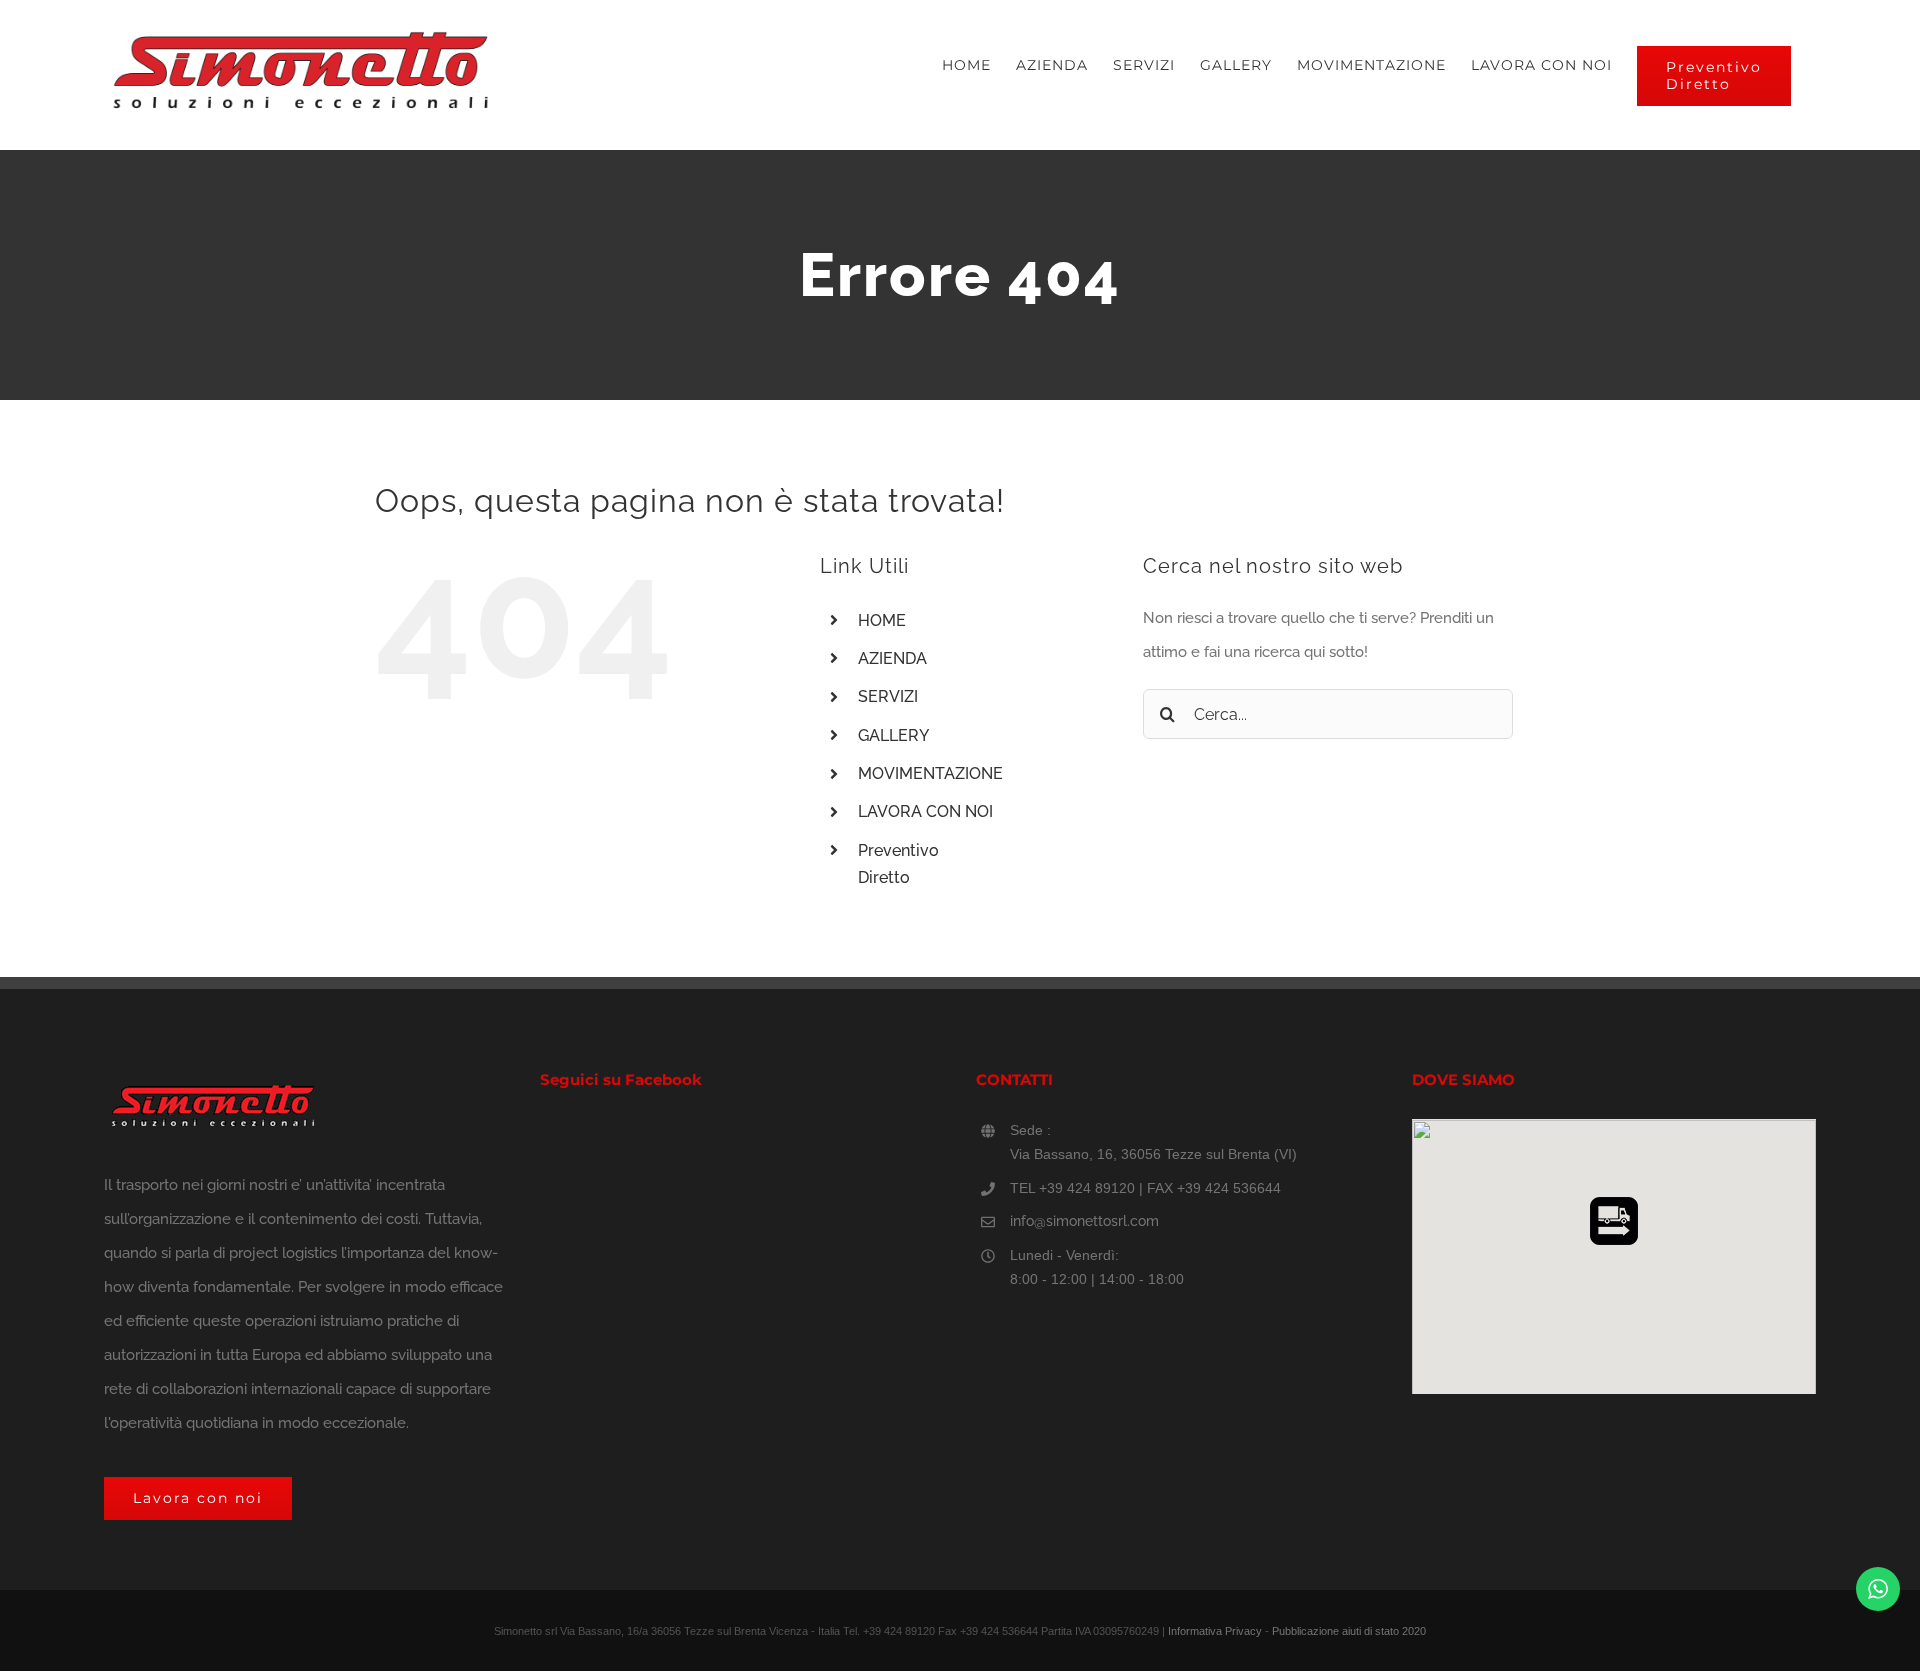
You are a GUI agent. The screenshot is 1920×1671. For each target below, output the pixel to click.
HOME (882, 620)
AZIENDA (892, 658)
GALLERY (893, 735)
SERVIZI (888, 696)
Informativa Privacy (1215, 1631)
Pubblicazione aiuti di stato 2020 (1349, 1631)
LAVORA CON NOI (925, 811)
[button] (1614, 1221)
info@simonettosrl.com (1084, 1221)
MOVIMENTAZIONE (930, 773)
